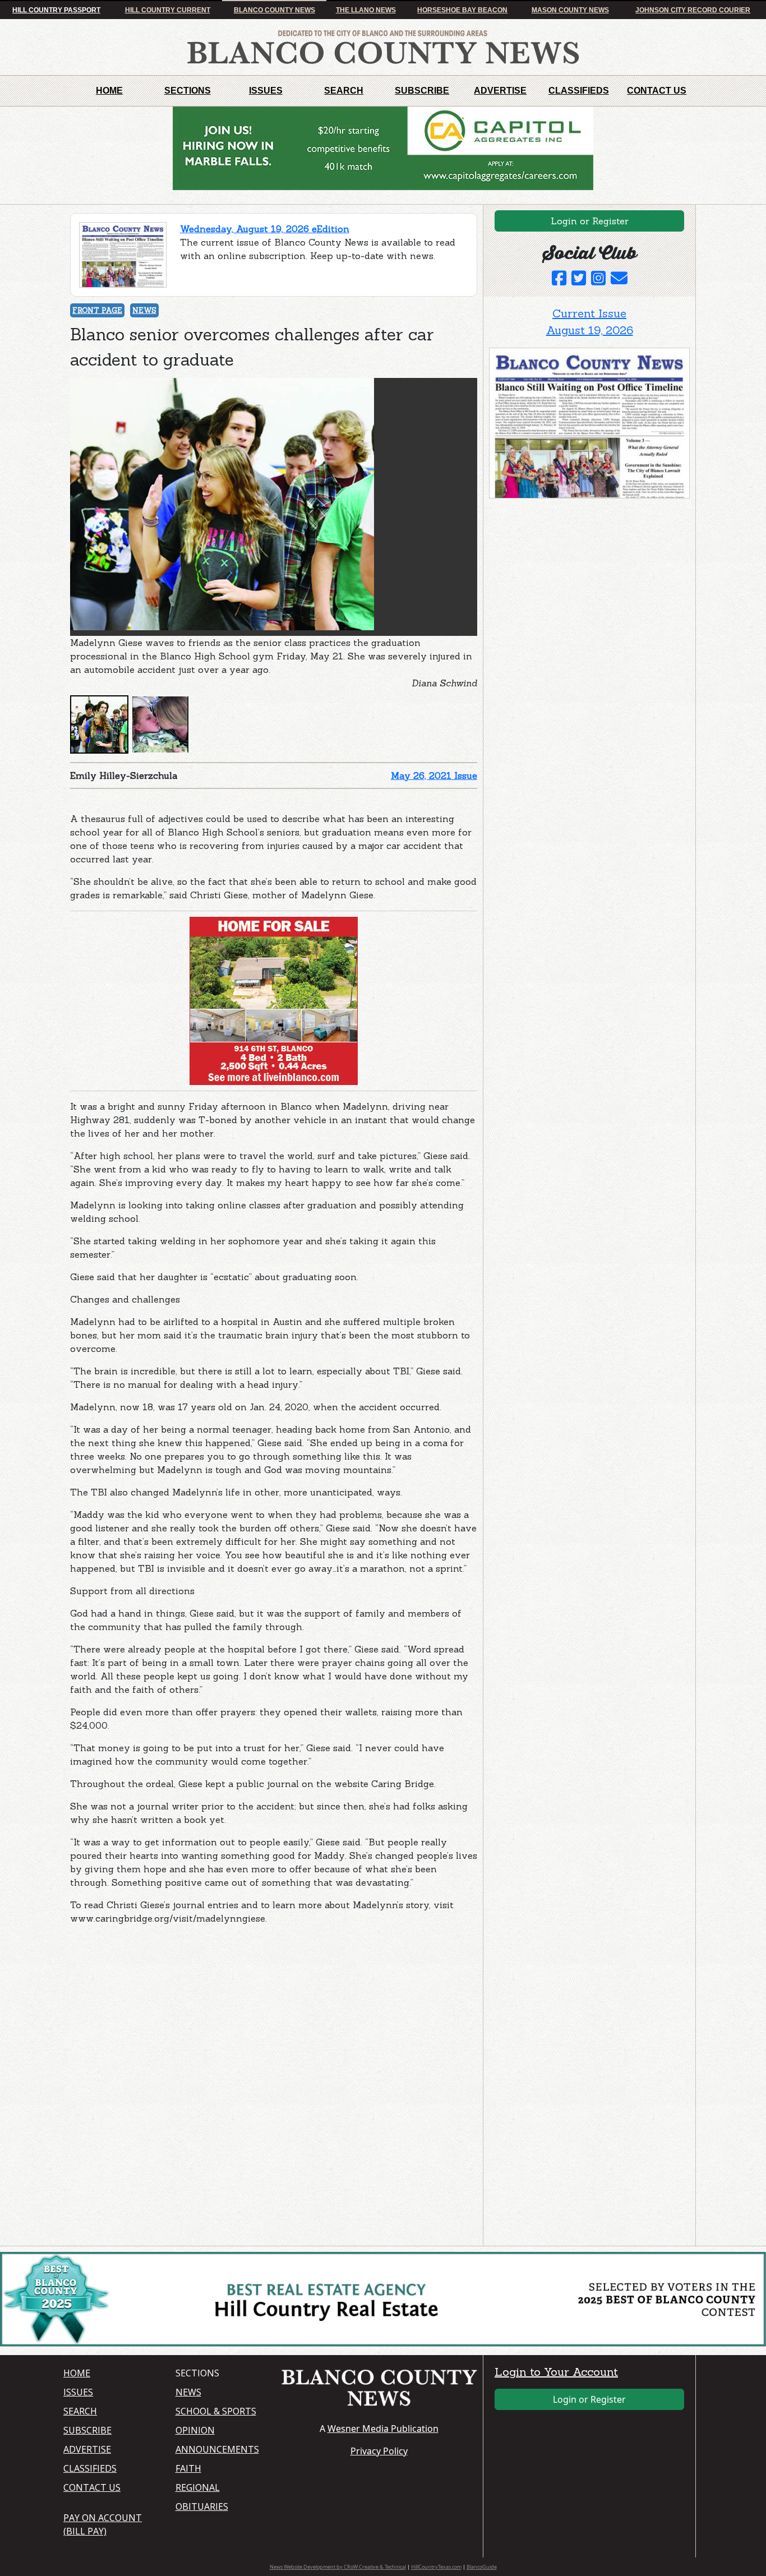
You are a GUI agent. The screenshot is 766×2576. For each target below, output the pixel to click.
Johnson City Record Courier (693, 10)
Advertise (500, 91)
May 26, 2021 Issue (434, 775)
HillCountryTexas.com (436, 2567)
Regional (198, 2487)
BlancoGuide (482, 2567)
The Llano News (366, 10)
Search (344, 91)
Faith (188, 2468)
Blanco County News (274, 10)
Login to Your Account (556, 2372)
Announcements (217, 2449)
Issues (266, 91)
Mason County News (570, 10)
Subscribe (422, 91)
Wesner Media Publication (383, 2429)
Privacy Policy (379, 2451)
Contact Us (657, 91)
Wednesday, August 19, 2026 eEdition (265, 229)
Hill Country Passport (56, 10)
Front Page (97, 310)
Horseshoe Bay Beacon (462, 10)
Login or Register (590, 221)
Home (109, 91)
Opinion (195, 2430)
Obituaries (202, 2506)
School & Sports (216, 2411)
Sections (188, 91)
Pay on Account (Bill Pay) (103, 2524)
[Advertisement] (154, 2004)
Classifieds (579, 91)
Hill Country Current (168, 10)
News (144, 310)
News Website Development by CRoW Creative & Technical (338, 2567)
